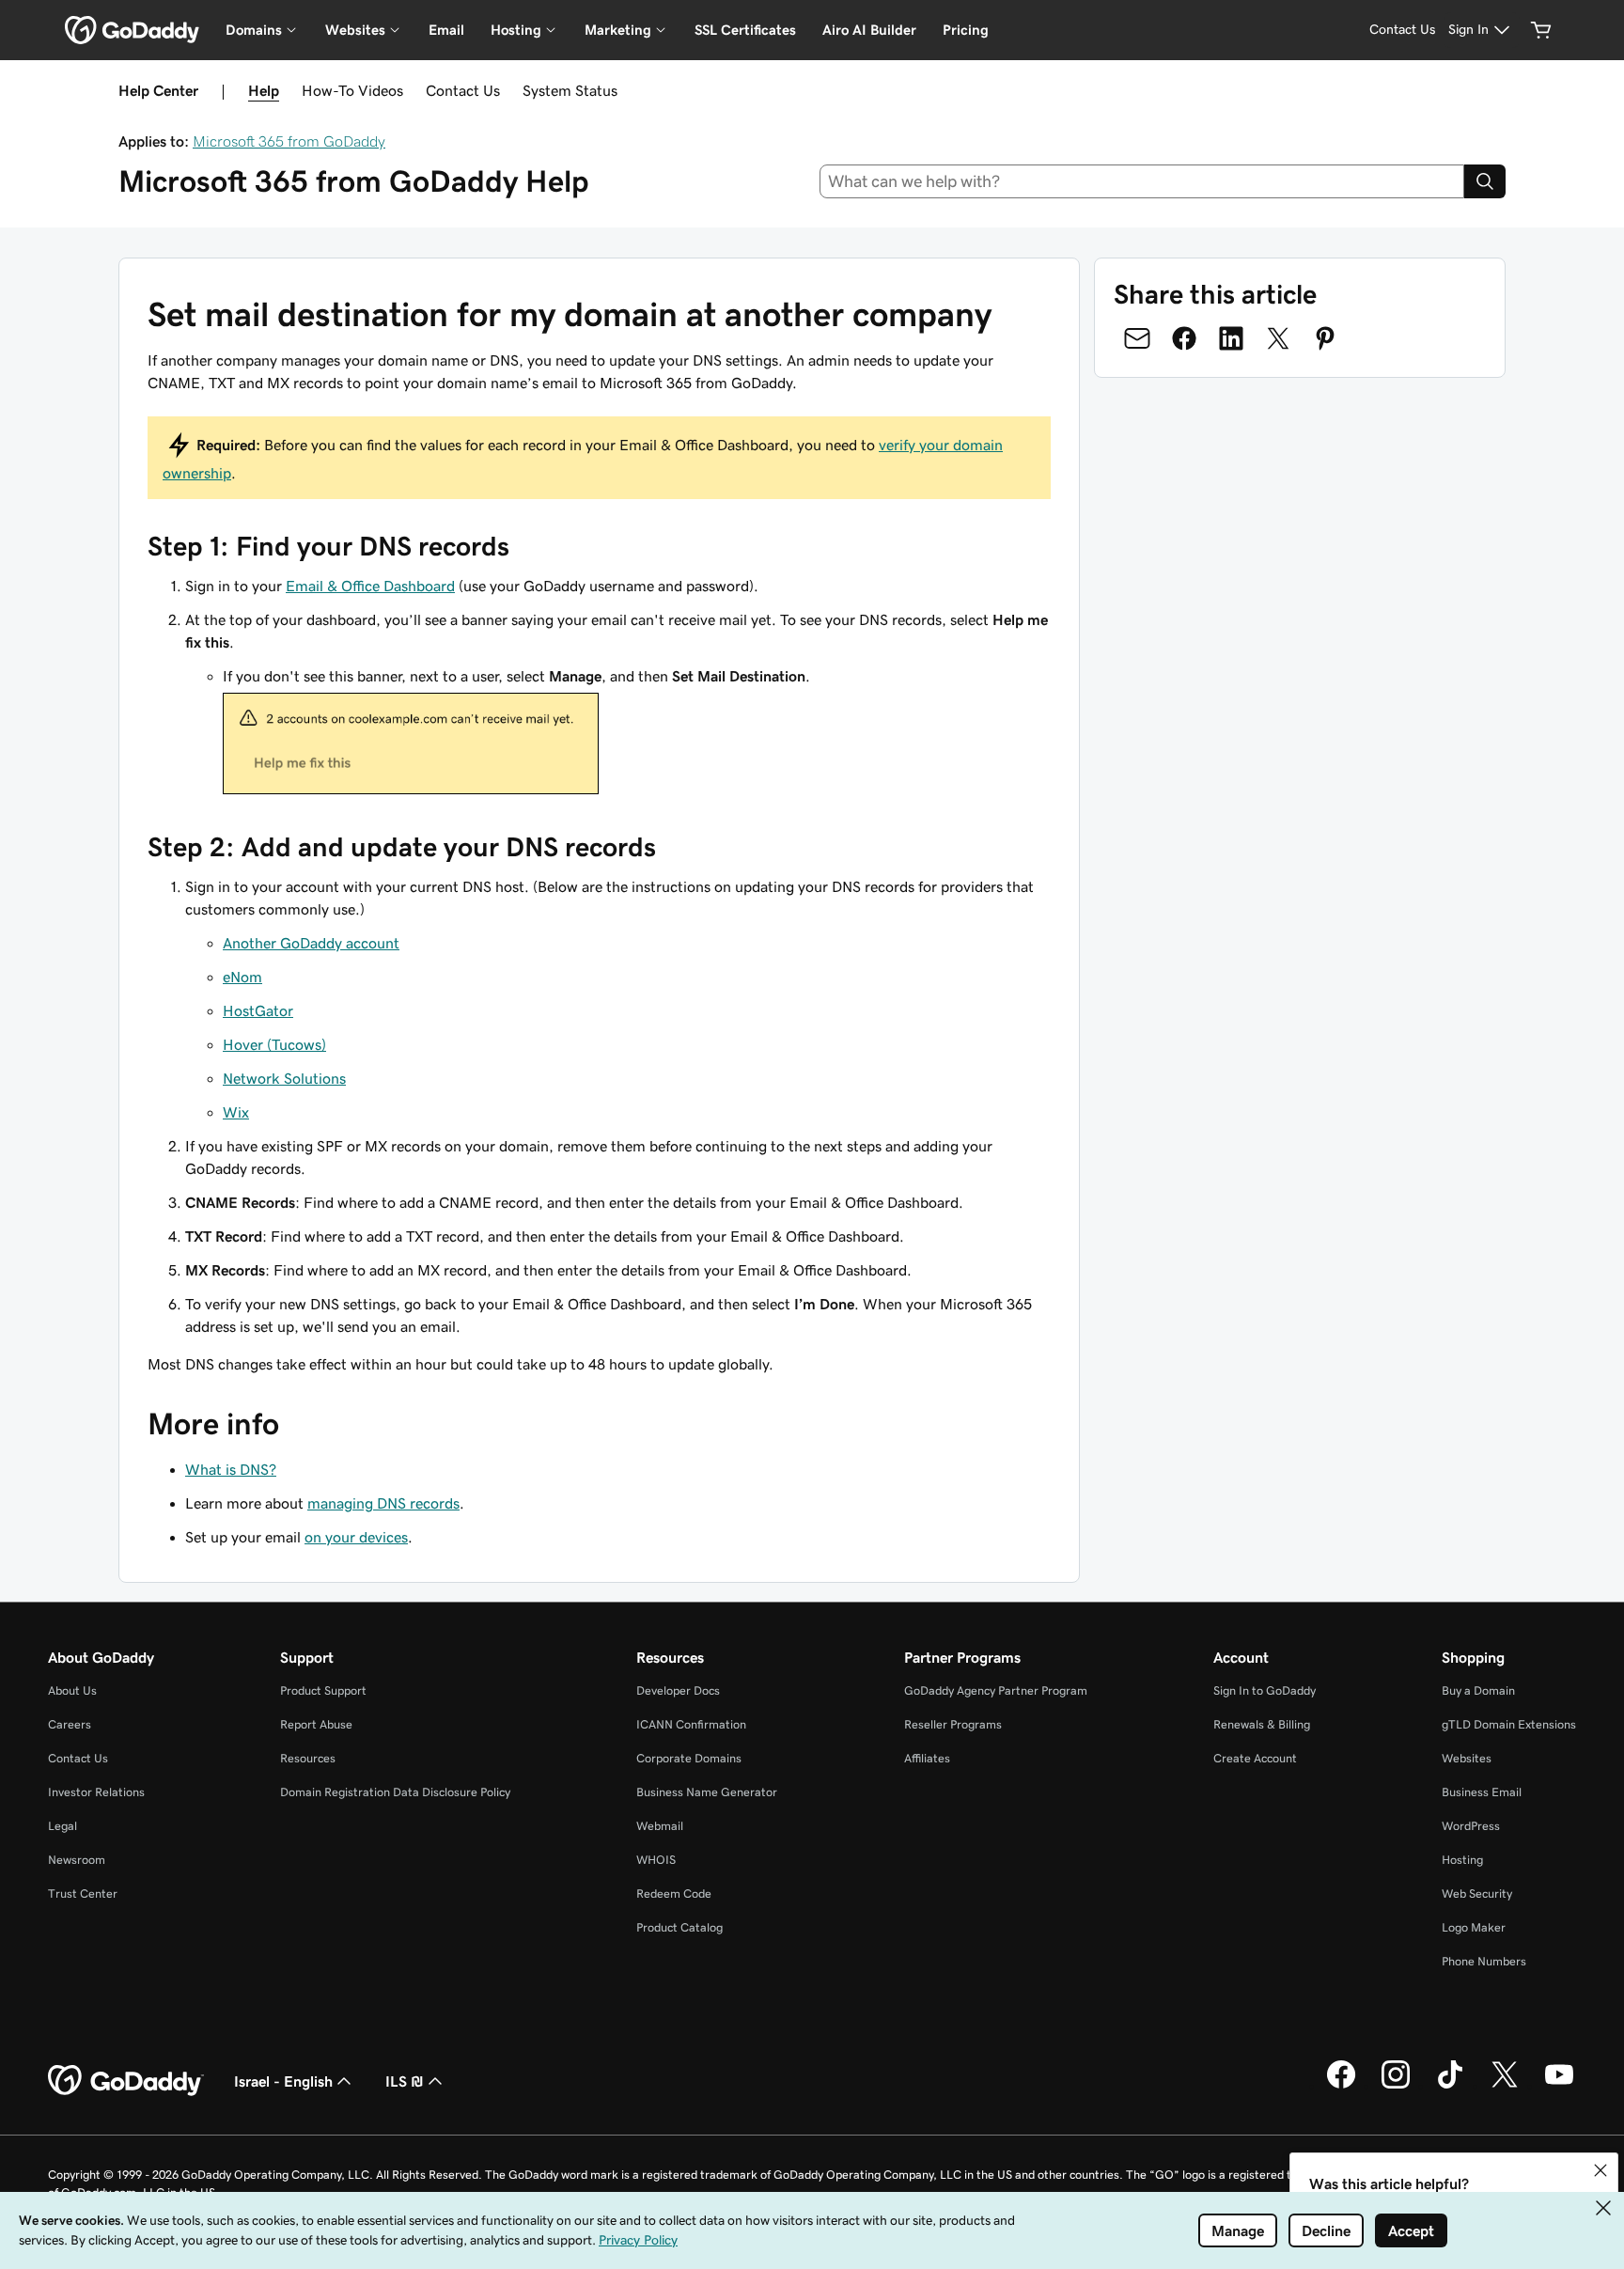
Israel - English (283, 2081)
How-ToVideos (352, 90)
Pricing (966, 30)
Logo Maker (1474, 1927)
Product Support (323, 1690)
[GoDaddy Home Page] (126, 2081)
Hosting (1462, 1860)
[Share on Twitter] (1278, 338)
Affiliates (927, 1758)
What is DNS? (231, 1469)
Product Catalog (679, 1927)
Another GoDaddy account (311, 943)
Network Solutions (284, 1078)
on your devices (356, 1537)
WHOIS (656, 1860)
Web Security (1477, 1893)
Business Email (1482, 1792)
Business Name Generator (707, 1792)
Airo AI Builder (869, 30)
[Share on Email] (1137, 338)
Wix (236, 1112)
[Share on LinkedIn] (1231, 338)
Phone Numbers (1484, 1961)
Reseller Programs (953, 1724)
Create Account (1255, 1758)
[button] (1601, 2170)
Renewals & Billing (1262, 1724)
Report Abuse (316, 1724)
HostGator (258, 1010)
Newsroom (77, 1860)
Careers (70, 1724)
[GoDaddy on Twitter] (1505, 2086)
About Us (72, 1690)
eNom (242, 977)
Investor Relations (96, 1792)
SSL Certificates (745, 30)
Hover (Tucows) (274, 1044)
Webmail (660, 1826)
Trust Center (83, 1893)
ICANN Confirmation (691, 1724)
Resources (308, 1758)
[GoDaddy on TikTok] (1450, 2086)
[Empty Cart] (1541, 30)
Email (446, 30)
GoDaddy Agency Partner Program (996, 1690)
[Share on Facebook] (1184, 338)
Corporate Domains (689, 1758)
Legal (62, 1826)
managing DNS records (383, 1503)
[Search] (1485, 181)
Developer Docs (678, 1690)
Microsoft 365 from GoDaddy (289, 141)
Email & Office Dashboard (370, 586)
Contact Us (463, 90)
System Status (570, 90)
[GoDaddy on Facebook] (1341, 2086)
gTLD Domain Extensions (1509, 1724)
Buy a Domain (1478, 1690)
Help (264, 90)
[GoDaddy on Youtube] (1559, 2086)
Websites (1467, 1758)
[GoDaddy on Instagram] (1396, 2086)
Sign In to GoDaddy (1265, 1690)
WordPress (1471, 1826)
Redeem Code (674, 1893)
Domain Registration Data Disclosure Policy (395, 1792)
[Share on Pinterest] (1325, 338)
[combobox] (1142, 181)
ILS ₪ (405, 2081)
